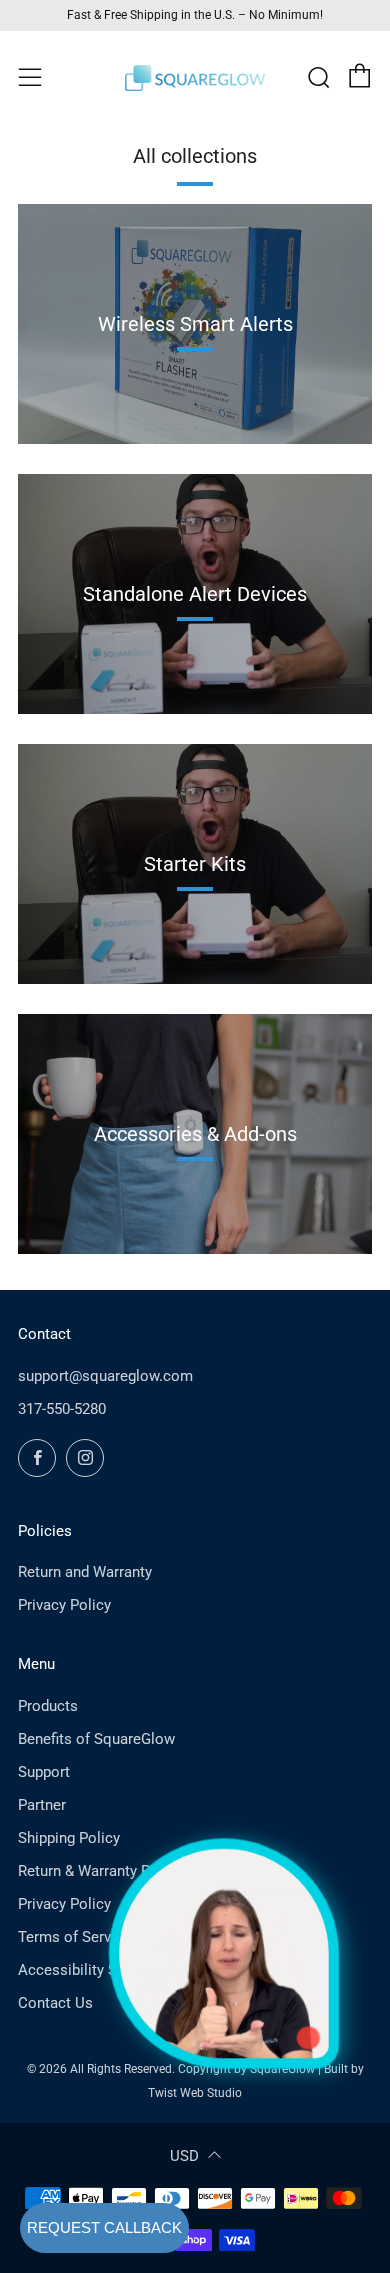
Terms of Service (74, 1937)
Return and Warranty (85, 1572)
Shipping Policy (69, 1838)
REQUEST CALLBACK (104, 2227)
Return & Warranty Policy (100, 1871)
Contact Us (55, 2003)
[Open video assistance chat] (224, 1953)
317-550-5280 (62, 1409)
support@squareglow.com (105, 1376)
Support (44, 1772)
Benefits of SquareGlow (96, 1739)
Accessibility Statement (97, 1970)
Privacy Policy (64, 1605)
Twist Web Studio (195, 2093)
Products (48, 1706)
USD (184, 2156)
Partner (42, 1805)
